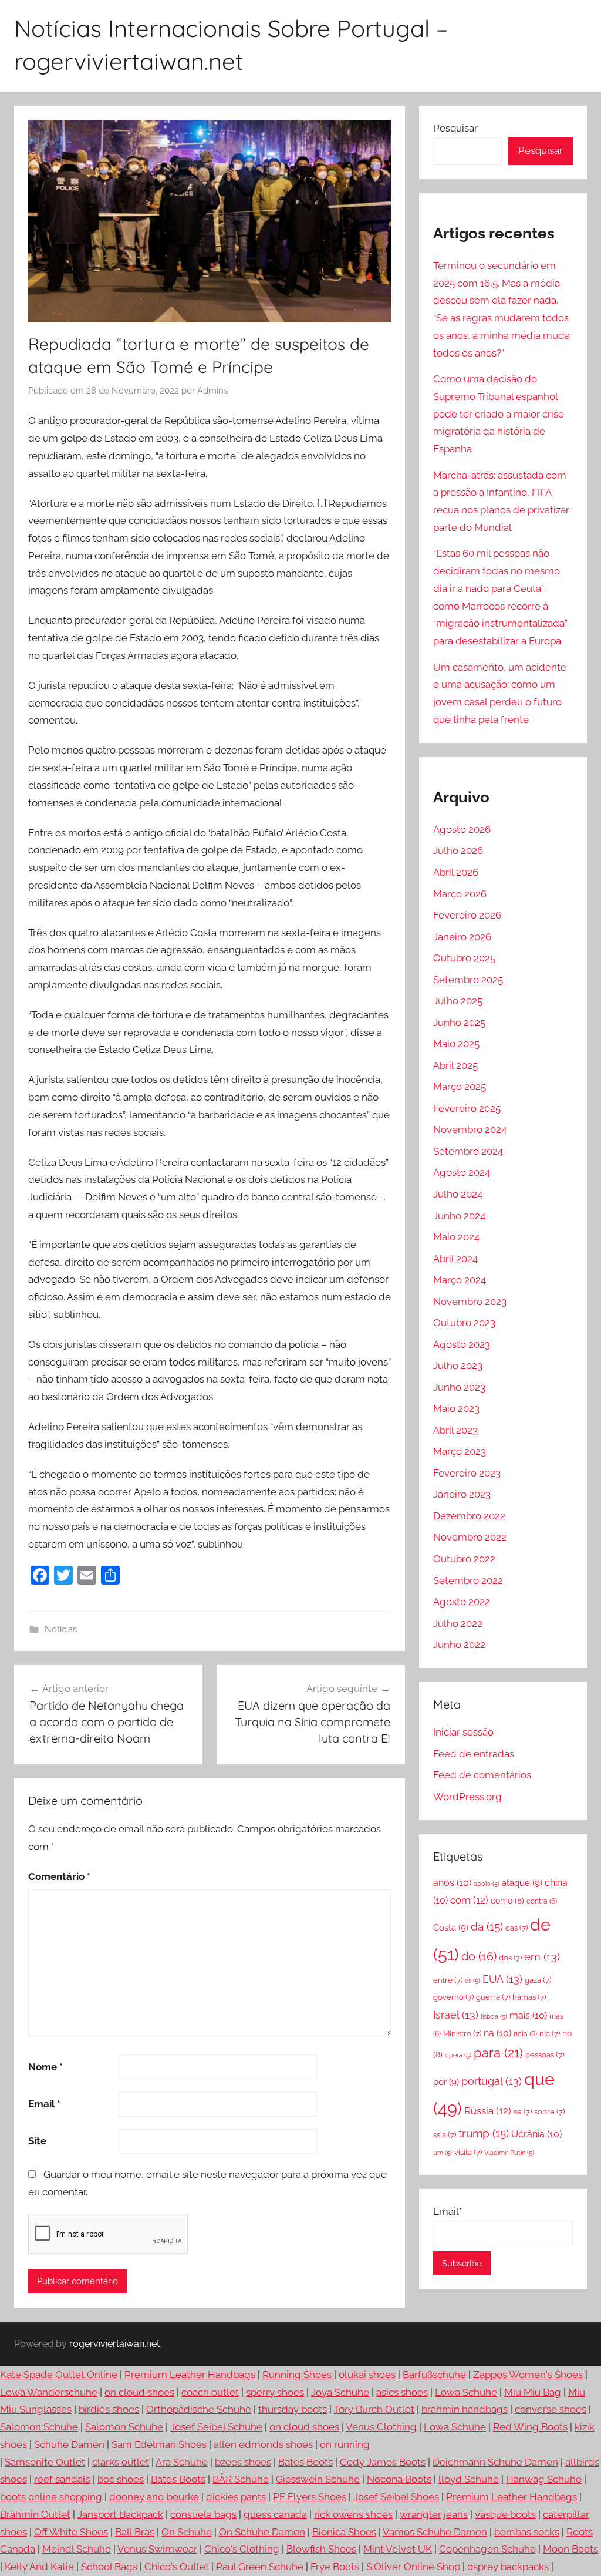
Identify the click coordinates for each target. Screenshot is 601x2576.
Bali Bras (135, 2532)
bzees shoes (243, 2462)
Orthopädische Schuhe (199, 2409)
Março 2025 (460, 1087)
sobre (549, 2112)
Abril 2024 (455, 1259)
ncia (525, 2034)
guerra (493, 1997)
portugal (492, 2081)
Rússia (488, 2111)
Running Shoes (297, 2375)
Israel (456, 2015)
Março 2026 (460, 894)
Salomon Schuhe (39, 2427)
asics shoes (402, 2392)
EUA (502, 1979)
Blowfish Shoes (321, 2549)
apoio (487, 1884)
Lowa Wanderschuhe (49, 2392)
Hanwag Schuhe (544, 2479)
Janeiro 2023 (462, 1494)
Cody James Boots (383, 2462)
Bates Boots (305, 2462)
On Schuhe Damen (262, 2532)
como (507, 1901)
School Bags (109, 2567)
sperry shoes (275, 2392)
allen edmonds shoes (263, 2444)
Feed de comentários (482, 1775)
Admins (212, 391)
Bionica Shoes (344, 2532)
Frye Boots (335, 2567)
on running (345, 2444)
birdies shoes (109, 2409)
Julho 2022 (458, 1623)
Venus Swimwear (157, 2549)
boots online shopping (51, 2497)
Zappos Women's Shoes (528, 2375)
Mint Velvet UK (398, 2549)
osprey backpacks (508, 2567)
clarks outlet (121, 2462)
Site (37, 2141)
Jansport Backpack (120, 2514)
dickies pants (236, 2497)
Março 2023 (460, 1451)
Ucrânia (536, 2134)
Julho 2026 (458, 850)
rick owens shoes (353, 2514)
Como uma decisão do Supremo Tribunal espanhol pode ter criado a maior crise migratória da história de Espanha (499, 414)
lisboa (494, 2016)
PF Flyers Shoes (310, 2497)
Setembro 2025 (468, 980)
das (516, 1928)
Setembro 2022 (468, 1580)
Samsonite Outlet (45, 2462)
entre (448, 1980)
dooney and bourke (154, 2497)
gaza (538, 1980)
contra (542, 1901)
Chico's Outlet (177, 2567)
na (497, 2033)
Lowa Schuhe (466, 2392)
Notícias (61, 1629)
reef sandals (62, 2479)
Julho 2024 (458, 1194)
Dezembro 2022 (469, 1516)
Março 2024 (460, 1280)
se (523, 2112)
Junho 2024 (459, 1216)
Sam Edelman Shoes (159, 2444)
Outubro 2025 (464, 958)
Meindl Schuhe (77, 2549)
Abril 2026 (456, 872)
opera (458, 2055)
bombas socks (527, 2532)
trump (484, 2133)
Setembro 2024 (468, 1151)
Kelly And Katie (39, 2567)
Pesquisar (455, 128)
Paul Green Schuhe (260, 2567)
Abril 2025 (455, 1065)
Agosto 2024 (462, 1172)
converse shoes (551, 2409)
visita (468, 2152)
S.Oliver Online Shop (413, 2567)
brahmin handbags (465, 2409)
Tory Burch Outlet (374, 2409)
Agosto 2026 (462, 829)
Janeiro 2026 (462, 937)
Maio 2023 (456, 1408)
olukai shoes (367, 2375)
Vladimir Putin (509, 2153)
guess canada (275, 2514)
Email (44, 2104)
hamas (529, 1997)
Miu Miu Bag (533, 2392)
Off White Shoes (71, 2532)
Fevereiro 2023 (467, 1473)
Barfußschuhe (434, 2375)
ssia (445, 2135)
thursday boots (293, 2409)
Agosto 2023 (462, 1344)
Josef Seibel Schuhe (216, 2427)
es (472, 1980)
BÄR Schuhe (241, 2479)
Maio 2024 (456, 1237)
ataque (522, 1883)
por (446, 2082)
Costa (451, 1928)
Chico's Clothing (242, 2549)
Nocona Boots (399, 2479)
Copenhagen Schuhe (487, 2549)
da (487, 1926)
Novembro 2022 (470, 1537)
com (469, 1900)
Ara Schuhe (182, 2462)
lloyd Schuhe (469, 2479)
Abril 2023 (455, 1430)
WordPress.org (467, 1797)
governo (453, 1997)
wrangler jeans (434, 2514)
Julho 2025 (458, 1001)
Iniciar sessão (463, 1732)
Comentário (59, 1876)
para (498, 2053)
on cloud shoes (139, 2392)
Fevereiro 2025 (467, 1108)
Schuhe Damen (69, 2444)
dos (510, 1958)
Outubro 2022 (464, 1559)
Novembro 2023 (470, 1302)
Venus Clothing (381, 2427)
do (479, 1957)
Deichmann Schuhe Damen (495, 2462)
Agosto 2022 (462, 1602)
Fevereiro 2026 (467, 915)
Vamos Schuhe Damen (435, 2532)
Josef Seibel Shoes (396, 2497)
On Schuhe (187, 2532)
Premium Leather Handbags (190, 2375)
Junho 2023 (459, 1387)
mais (528, 2015)
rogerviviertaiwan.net (114, 2344)
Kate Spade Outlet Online (59, 2375)
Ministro (462, 2034)
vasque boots (505, 2514)
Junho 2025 (459, 1023)
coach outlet (210, 2392)
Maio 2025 (456, 1044)
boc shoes (121, 2479)
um (443, 2153)
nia (550, 2034)
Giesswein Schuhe (318, 2479)
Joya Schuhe (340, 2392)
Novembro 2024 (470, 1129)
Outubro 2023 (464, 1323)
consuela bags (203, 2514)
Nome (45, 2067)
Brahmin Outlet (35, 2514)
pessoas (545, 2055)
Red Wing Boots (530, 2427)
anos (452, 1883)
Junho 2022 (459, 1645)
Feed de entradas (474, 1754)
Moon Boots (570, 2549)
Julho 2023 (458, 1366)
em (542, 1957)
